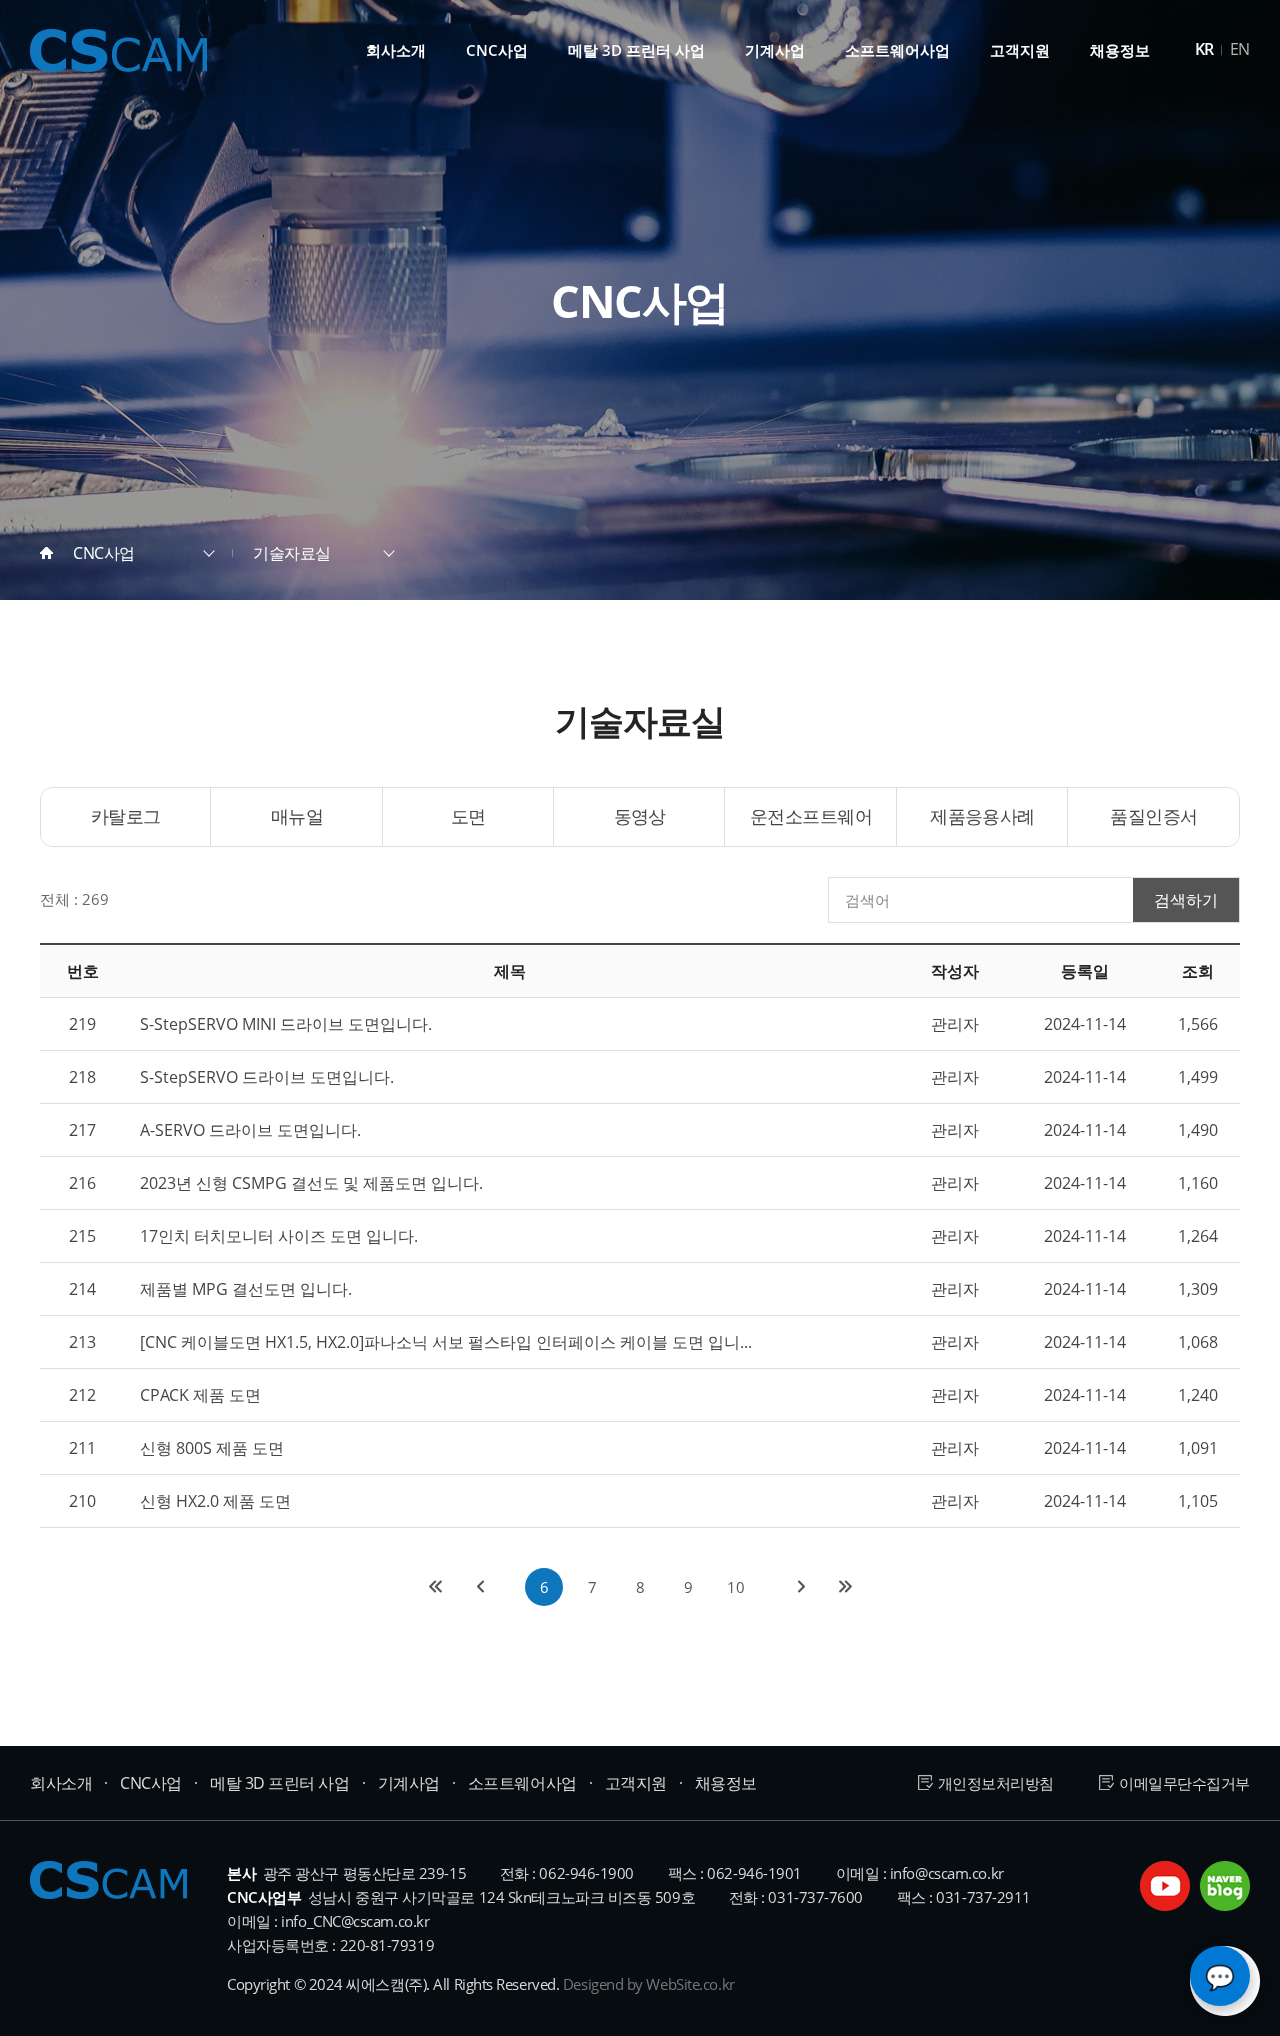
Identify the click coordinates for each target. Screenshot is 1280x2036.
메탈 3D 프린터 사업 (636, 50)
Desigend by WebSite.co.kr (649, 1984)
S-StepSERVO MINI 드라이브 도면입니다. (286, 1024)
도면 (468, 816)
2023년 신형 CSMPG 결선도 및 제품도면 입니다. (311, 1183)
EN (1240, 49)
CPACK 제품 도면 (200, 1395)
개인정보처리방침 (996, 1783)
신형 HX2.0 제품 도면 (215, 1501)
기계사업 (775, 50)
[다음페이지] (801, 1587)
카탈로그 (126, 816)
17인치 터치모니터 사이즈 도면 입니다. (279, 1236)
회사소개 (396, 50)
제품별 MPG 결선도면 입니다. (246, 1289)
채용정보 (1120, 50)
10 (736, 1587)
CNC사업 (497, 50)
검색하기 (1186, 900)
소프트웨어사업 (897, 50)
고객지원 (1020, 50)
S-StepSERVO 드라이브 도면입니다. (267, 1077)
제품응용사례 (982, 816)
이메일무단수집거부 (1184, 1783)
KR (1204, 49)
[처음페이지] (435, 1587)
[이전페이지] (479, 1587)
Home (46, 553)
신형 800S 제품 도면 (212, 1448)
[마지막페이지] (845, 1587)
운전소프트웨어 (811, 816)
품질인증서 (1153, 816)
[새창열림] (1165, 1886)
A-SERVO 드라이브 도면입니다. (250, 1130)
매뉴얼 (297, 816)
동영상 (640, 816)
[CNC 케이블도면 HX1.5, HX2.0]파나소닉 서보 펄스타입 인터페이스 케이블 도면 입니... (446, 1342)
